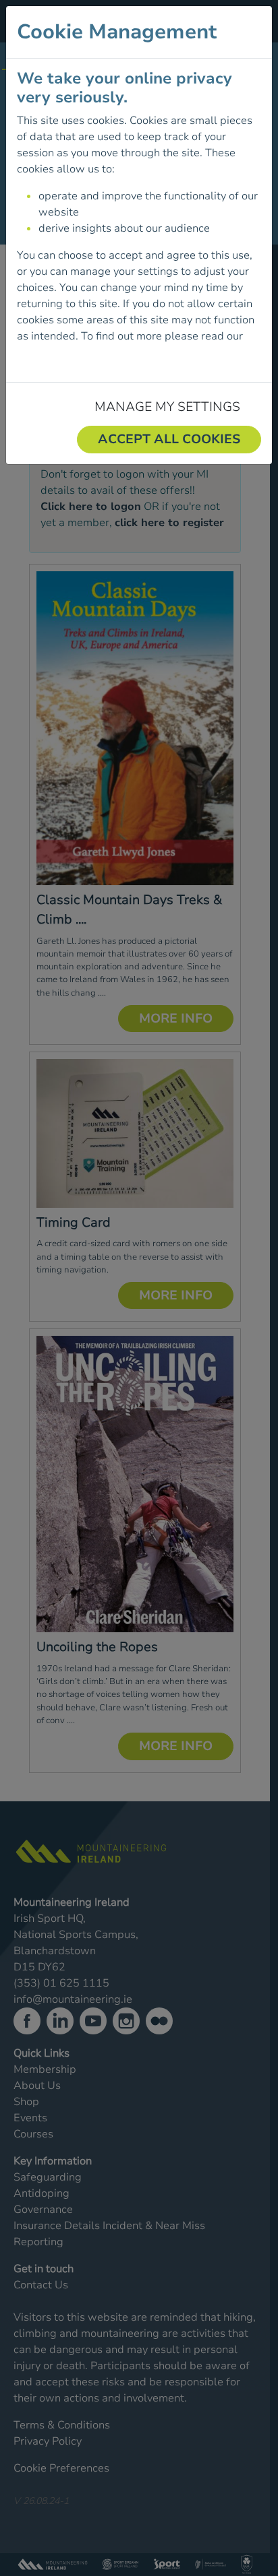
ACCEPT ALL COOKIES (169, 439)
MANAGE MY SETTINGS (167, 407)
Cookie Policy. (51, 352)
